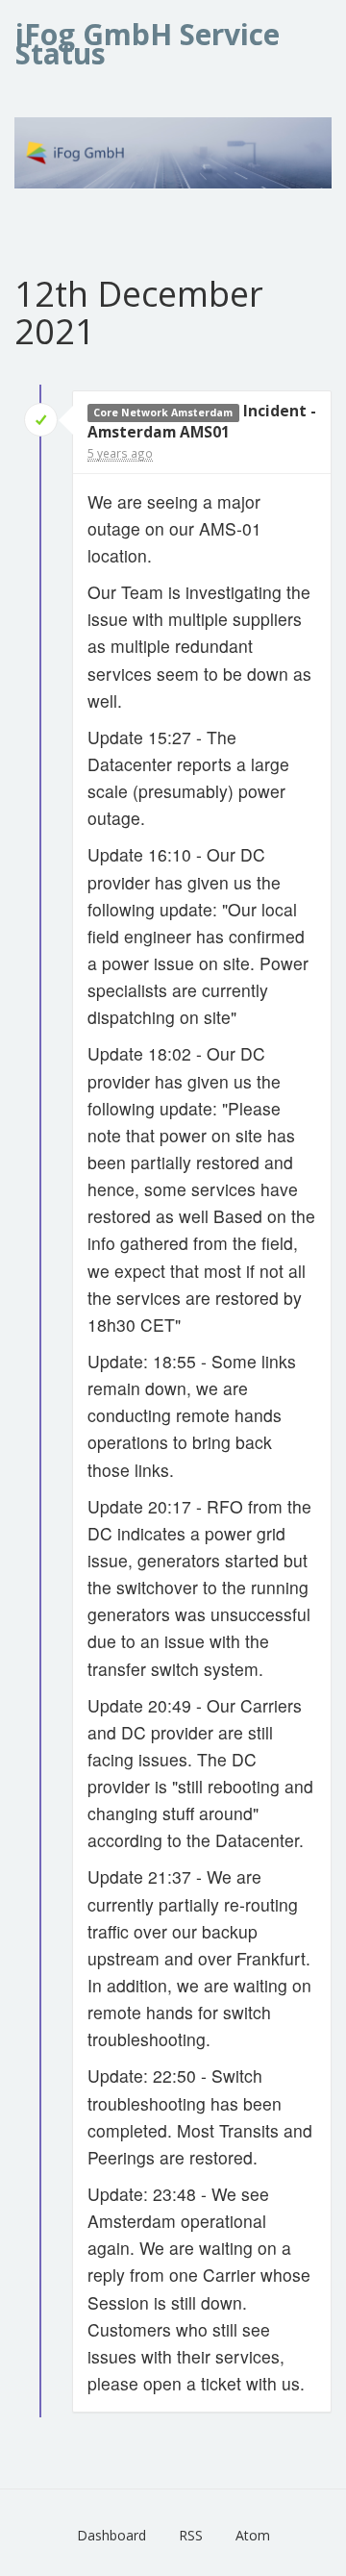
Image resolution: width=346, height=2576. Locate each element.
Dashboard (111, 2535)
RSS (191, 2535)
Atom (253, 2535)
